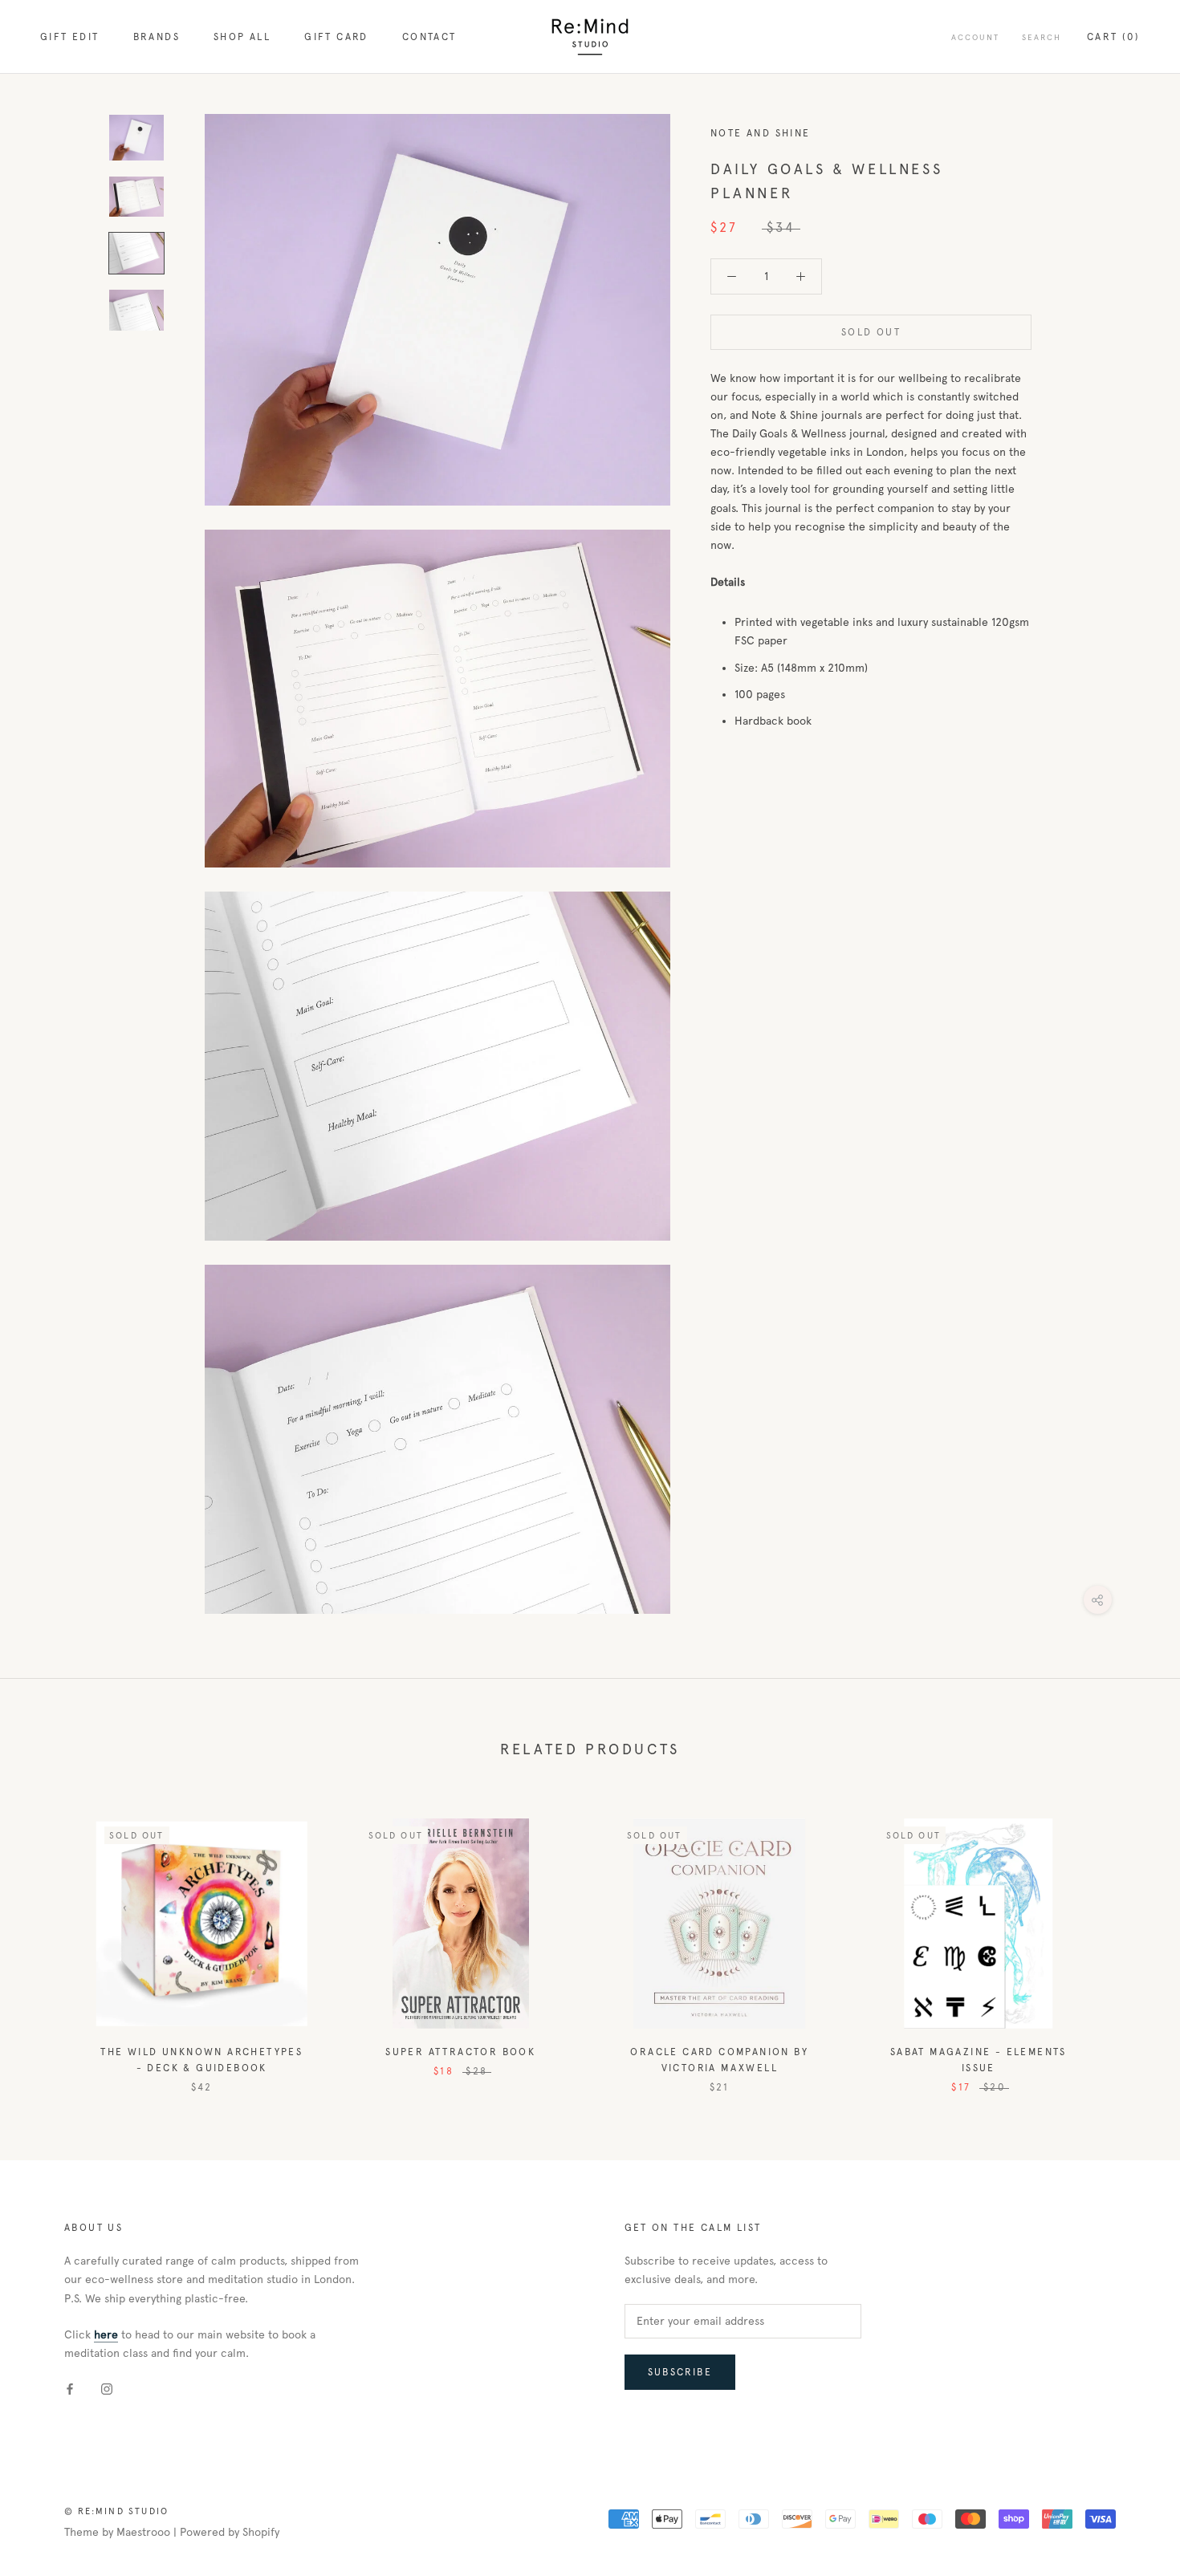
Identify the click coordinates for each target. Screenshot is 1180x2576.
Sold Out (871, 332)
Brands (157, 37)
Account (975, 37)
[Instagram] (107, 2388)
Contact (429, 37)
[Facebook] (70, 2388)
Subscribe (680, 2372)
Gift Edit (70, 37)
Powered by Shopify (230, 2532)
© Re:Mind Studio (116, 2511)
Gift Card (336, 37)
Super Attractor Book (460, 2052)
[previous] (50, 1939)
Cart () (1113, 37)
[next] (1130, 1939)
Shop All (242, 37)
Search (1042, 37)
